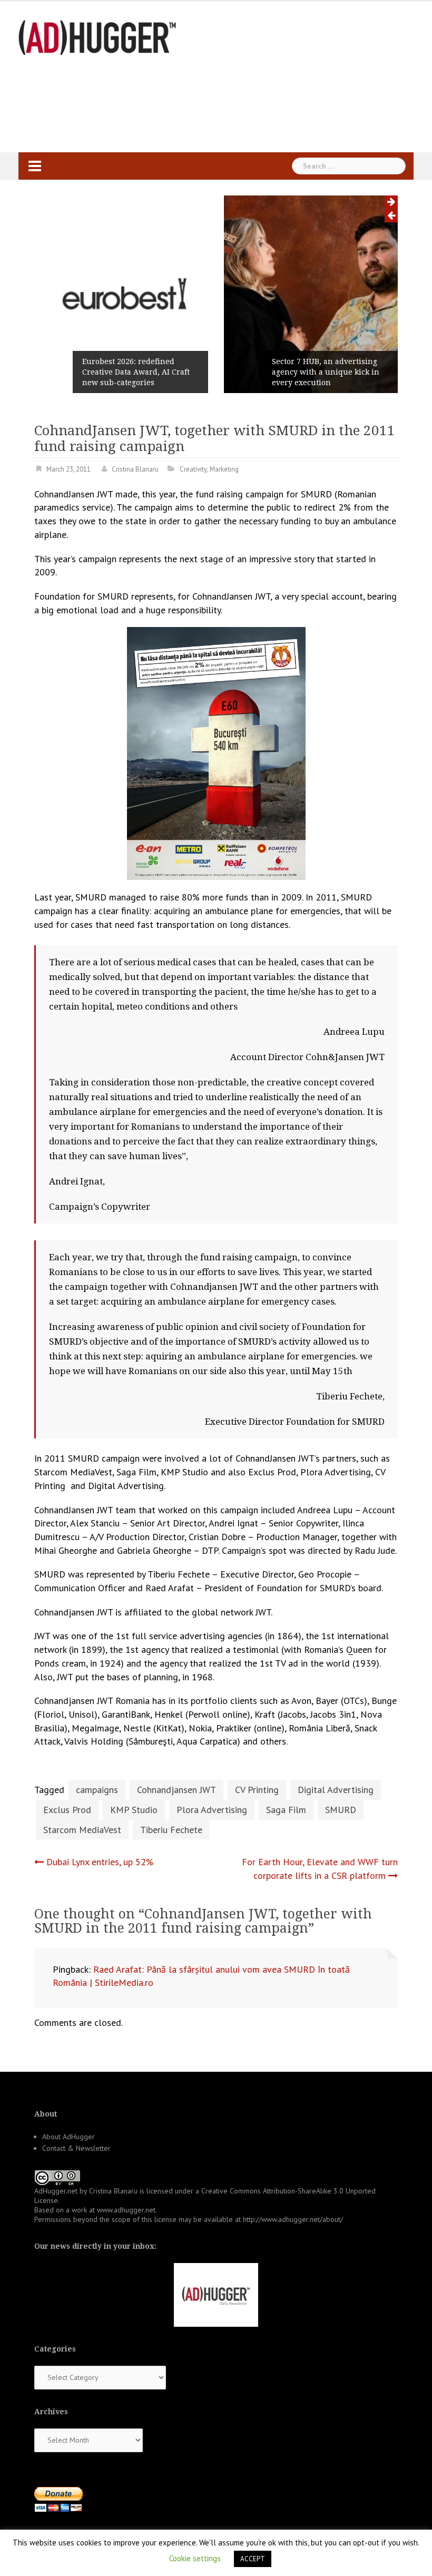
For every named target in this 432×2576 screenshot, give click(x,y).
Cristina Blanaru (135, 469)
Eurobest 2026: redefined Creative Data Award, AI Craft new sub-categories (136, 372)
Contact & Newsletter (76, 2148)
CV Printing (257, 1790)
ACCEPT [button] (253, 2559)
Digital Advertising (336, 1790)
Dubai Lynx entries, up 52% (100, 1862)
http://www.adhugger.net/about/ (293, 2219)
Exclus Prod (67, 1810)
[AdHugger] (97, 37)
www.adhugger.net (126, 2210)
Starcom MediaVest (82, 1830)
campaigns (97, 1790)
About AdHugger (68, 2137)
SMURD (341, 1810)
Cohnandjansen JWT (176, 1790)
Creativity (193, 469)
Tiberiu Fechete (171, 1830)
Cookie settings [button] (195, 2558)
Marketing (224, 469)
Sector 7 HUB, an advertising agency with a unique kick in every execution (326, 372)
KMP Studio (134, 1810)
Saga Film (286, 1810)
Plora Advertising (212, 1810)
